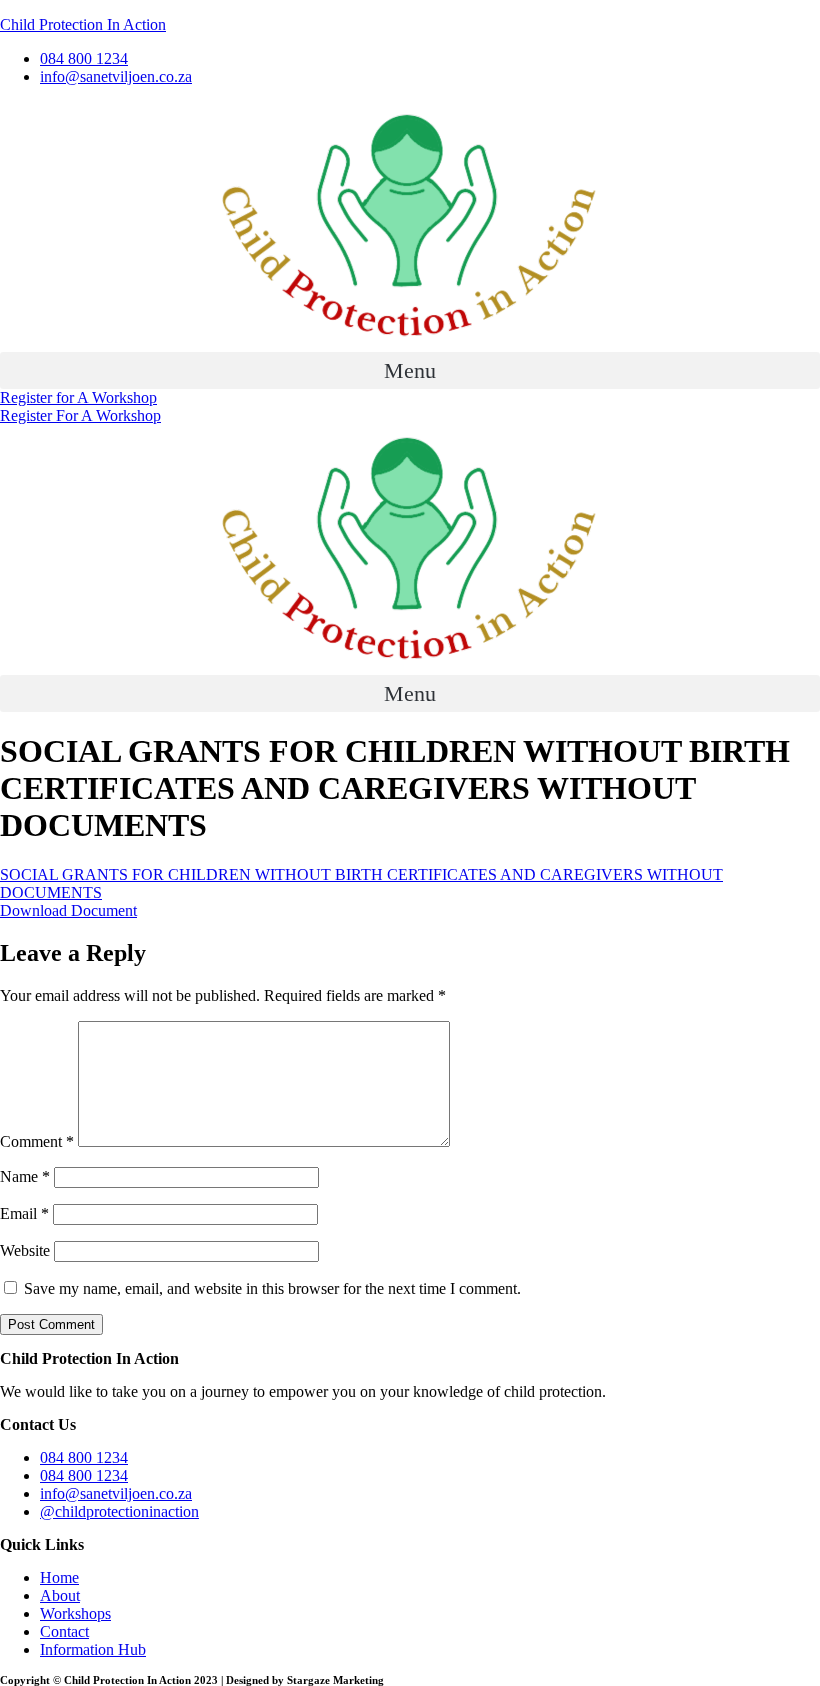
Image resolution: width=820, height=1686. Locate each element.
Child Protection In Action (83, 24)
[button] (410, 370)
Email (24, 1213)
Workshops (75, 1613)
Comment (37, 1141)
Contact (64, 1631)
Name (25, 1176)
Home (59, 1577)
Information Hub (93, 1649)
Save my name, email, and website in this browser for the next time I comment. (272, 1288)
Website (25, 1250)
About (60, 1595)
